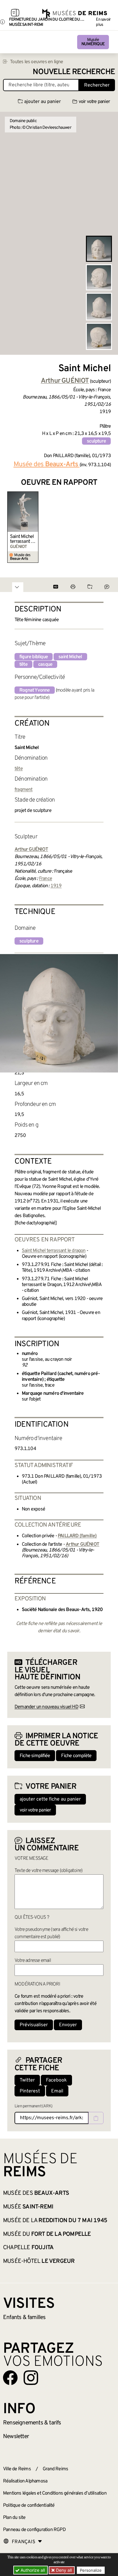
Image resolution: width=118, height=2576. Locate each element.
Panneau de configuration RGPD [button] (34, 2530)
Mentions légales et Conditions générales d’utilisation (55, 2493)
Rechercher (97, 85)
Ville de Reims (17, 2469)
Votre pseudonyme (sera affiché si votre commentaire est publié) (51, 1933)
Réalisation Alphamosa (25, 2481)
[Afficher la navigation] (15, 14)
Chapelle (28, 2248)
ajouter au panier (43, 102)
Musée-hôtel (39, 2261)
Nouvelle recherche (74, 72)
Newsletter (16, 2437)
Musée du (47, 2234)
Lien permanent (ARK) (33, 2106)
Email (57, 2091)
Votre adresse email (33, 1961)
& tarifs (32, 2423)
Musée (93, 42)
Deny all (63, 2570)
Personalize (91, 2570)
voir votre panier (94, 102)
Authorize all (32, 2570)
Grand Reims (55, 2469)
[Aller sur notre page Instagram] (31, 2378)
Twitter (27, 2080)
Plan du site (14, 2518)
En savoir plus (103, 22)
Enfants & (24, 2318)
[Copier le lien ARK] (96, 2118)
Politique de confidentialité (29, 2506)
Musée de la (55, 2221)
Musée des (36, 2193)
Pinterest (30, 2091)
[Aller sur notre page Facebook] (10, 2378)
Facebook (56, 2080)
